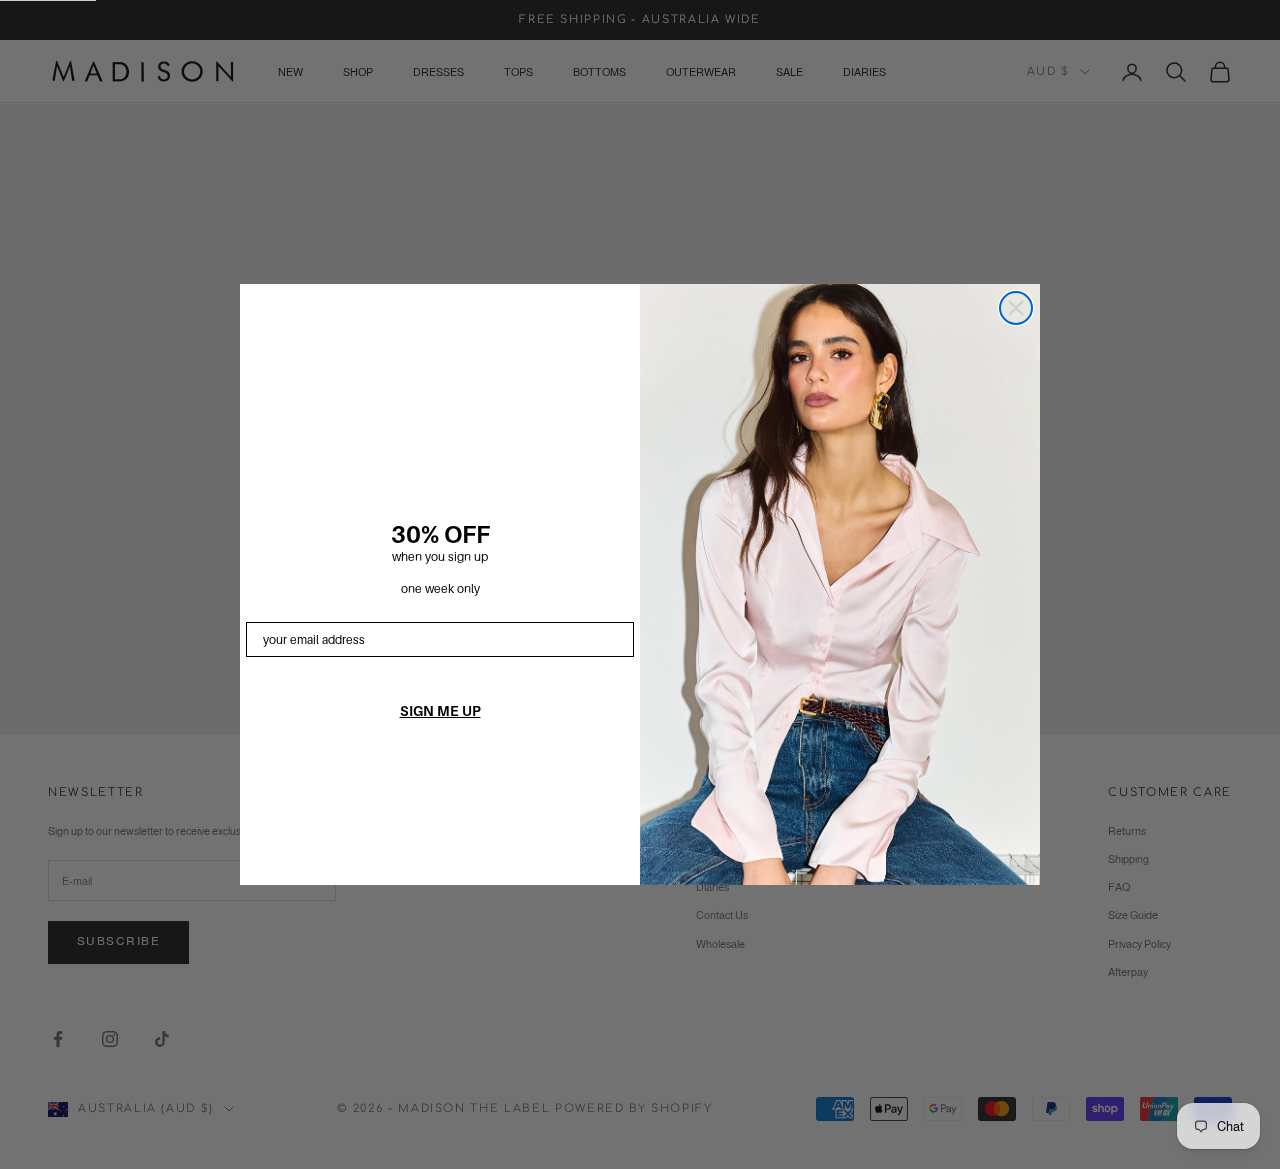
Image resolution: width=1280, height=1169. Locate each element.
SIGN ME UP (440, 711)
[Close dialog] (1016, 308)
